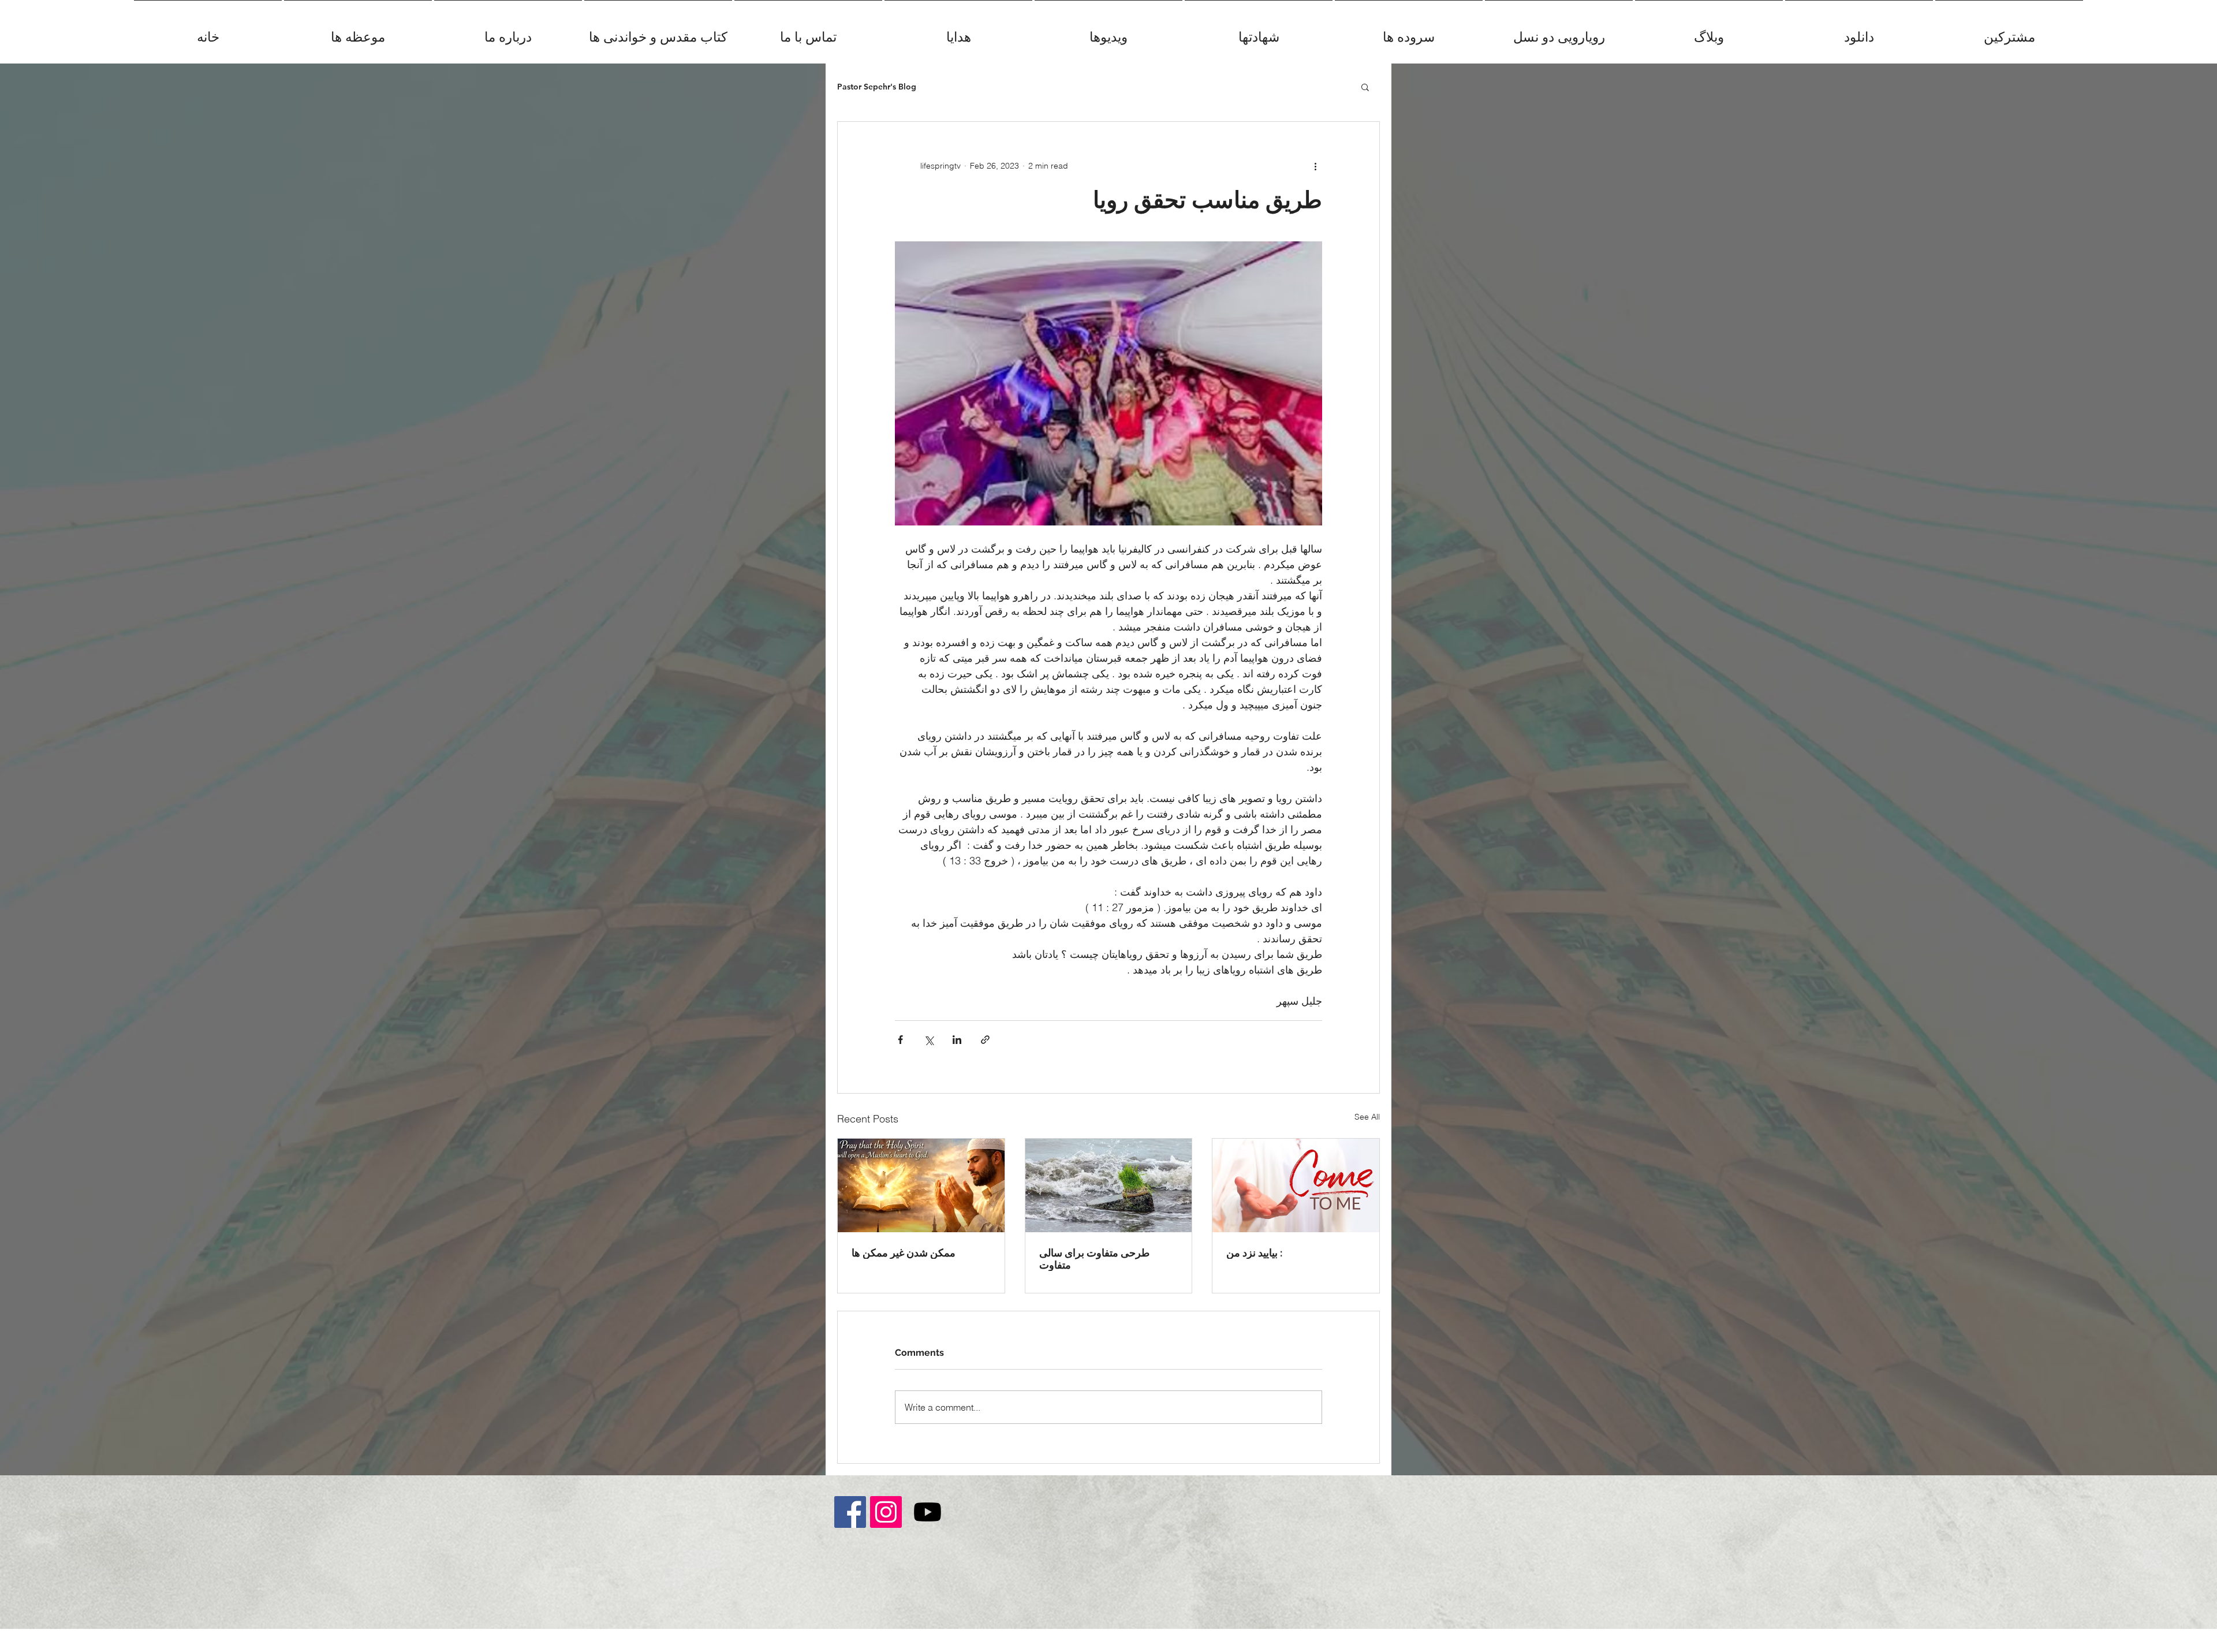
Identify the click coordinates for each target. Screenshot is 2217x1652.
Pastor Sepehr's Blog (877, 87)
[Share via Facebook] (900, 1040)
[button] (1365, 87)
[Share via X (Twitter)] (929, 1040)
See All (1367, 1117)
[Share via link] (985, 1040)
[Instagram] (886, 1512)
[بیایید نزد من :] (1296, 1185)
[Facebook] (850, 1512)
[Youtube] (928, 1512)
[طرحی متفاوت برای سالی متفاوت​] (1109, 1185)
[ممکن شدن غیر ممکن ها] (921, 1185)
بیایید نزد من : (1254, 1253)
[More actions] (1315, 166)
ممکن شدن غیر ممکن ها (904, 1253)
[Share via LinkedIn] (957, 1040)
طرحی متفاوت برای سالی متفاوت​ (1094, 1259)
